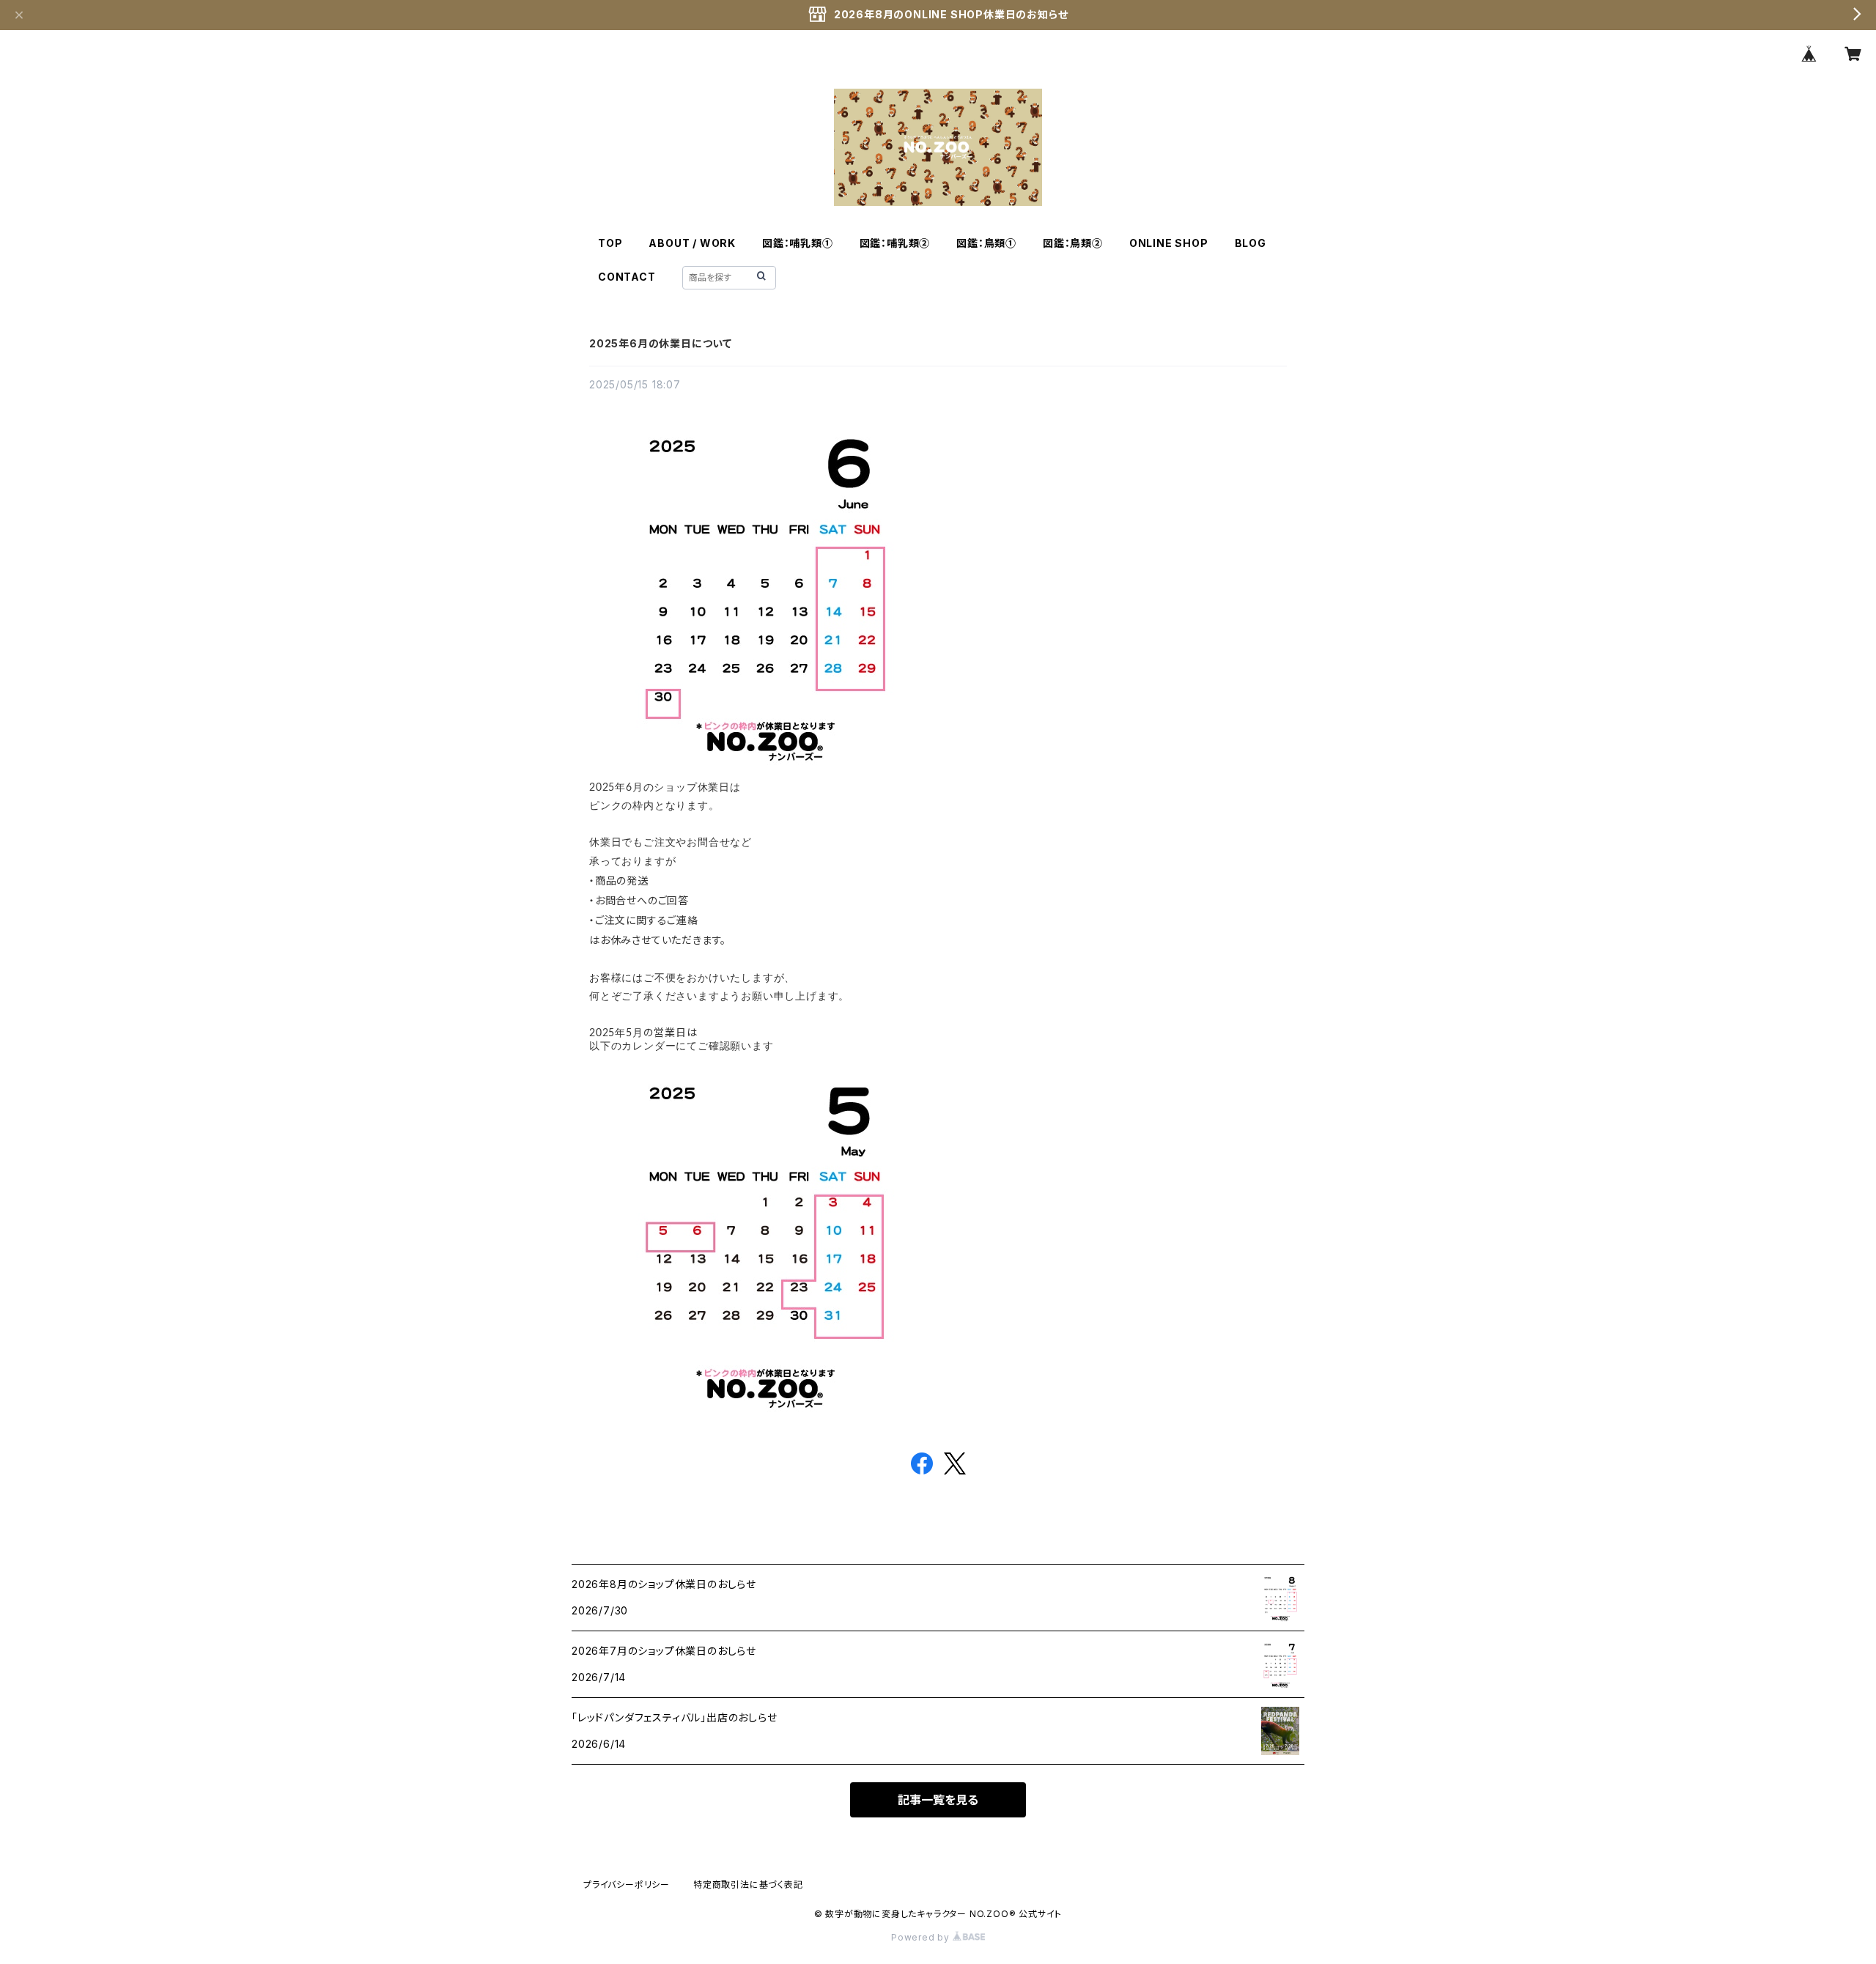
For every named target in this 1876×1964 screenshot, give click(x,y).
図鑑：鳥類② (1073, 243)
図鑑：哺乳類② (895, 243)
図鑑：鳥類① (986, 243)
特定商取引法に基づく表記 (748, 1884)
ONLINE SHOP (1169, 243)
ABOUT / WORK (692, 243)
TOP (610, 243)
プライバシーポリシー (627, 1884)
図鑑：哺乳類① (798, 243)
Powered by (922, 1937)
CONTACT (627, 277)
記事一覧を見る (938, 1800)
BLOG (1251, 243)
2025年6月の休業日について (661, 343)
